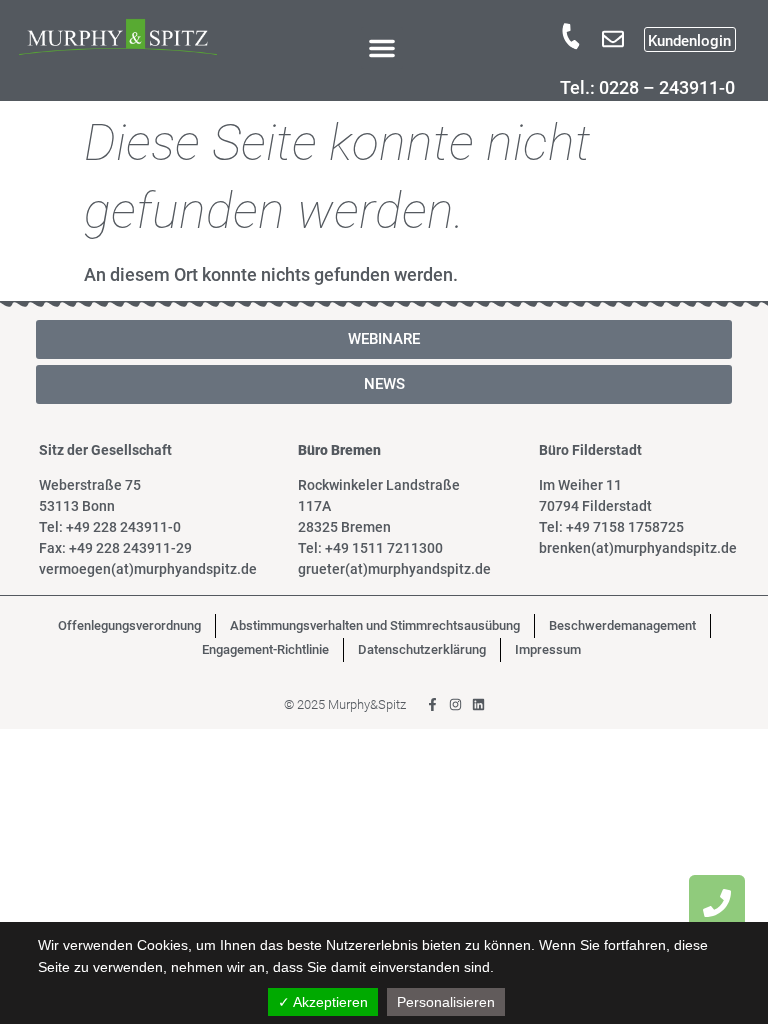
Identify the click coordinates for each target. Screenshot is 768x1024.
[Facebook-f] (432, 704)
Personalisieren (446, 1002)
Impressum (548, 649)
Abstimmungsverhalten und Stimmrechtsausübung (375, 625)
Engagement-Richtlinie (265, 649)
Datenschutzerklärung (422, 649)
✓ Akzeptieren (323, 1002)
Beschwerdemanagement (622, 625)
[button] (382, 48)
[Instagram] (455, 704)
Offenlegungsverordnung (129, 625)
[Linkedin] (478, 704)
